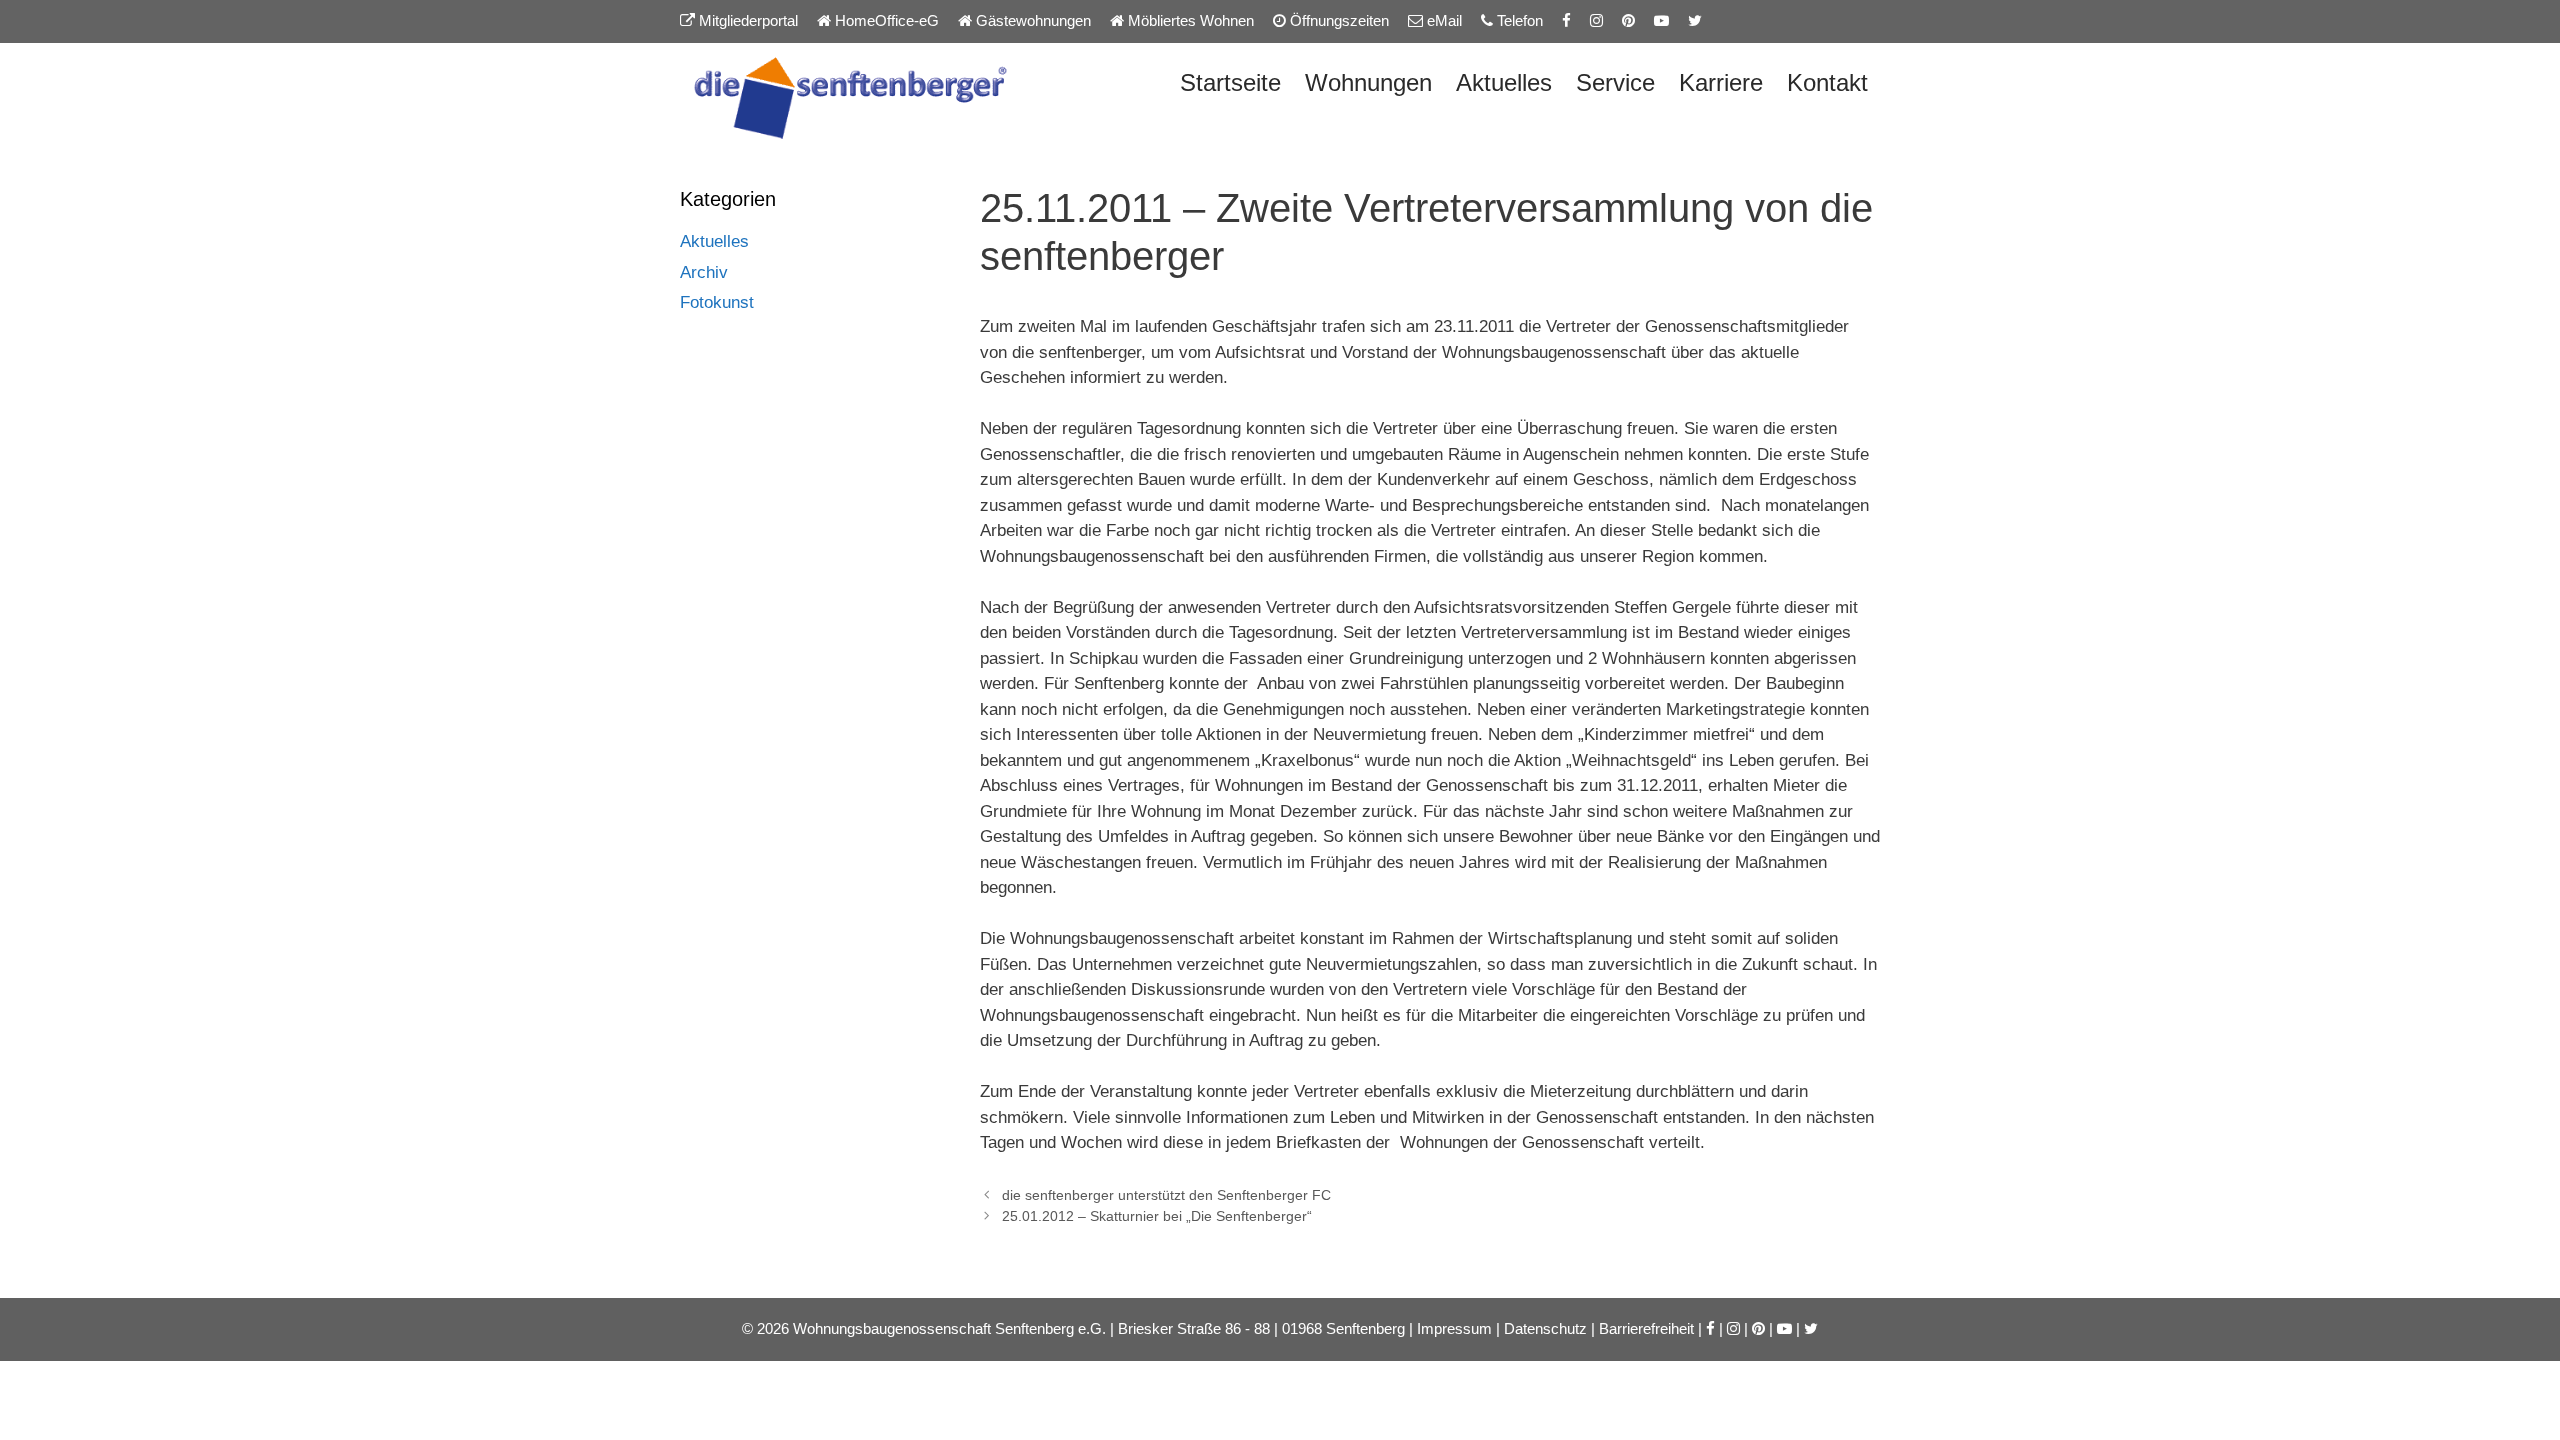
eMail (1442, 20)
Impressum (1454, 1328)
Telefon (1518, 20)
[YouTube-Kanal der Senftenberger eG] (1661, 20)
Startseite (1230, 82)
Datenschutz (1545, 1328)
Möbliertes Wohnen (1189, 20)
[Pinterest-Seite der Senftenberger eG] (1628, 20)
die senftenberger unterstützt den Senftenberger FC (1166, 1195)
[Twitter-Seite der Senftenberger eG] (1695, 20)
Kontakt (1827, 82)
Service (1615, 82)
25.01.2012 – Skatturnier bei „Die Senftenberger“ (1157, 1216)
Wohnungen (1368, 82)
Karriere (1721, 82)
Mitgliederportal (746, 20)
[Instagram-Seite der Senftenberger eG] (1596, 20)
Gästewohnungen (1031, 20)
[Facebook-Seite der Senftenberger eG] (1566, 20)
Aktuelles (1504, 82)
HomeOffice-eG (885, 20)
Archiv (704, 272)
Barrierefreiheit (1646, 1328)
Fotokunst (717, 302)
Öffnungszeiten (1337, 20)
